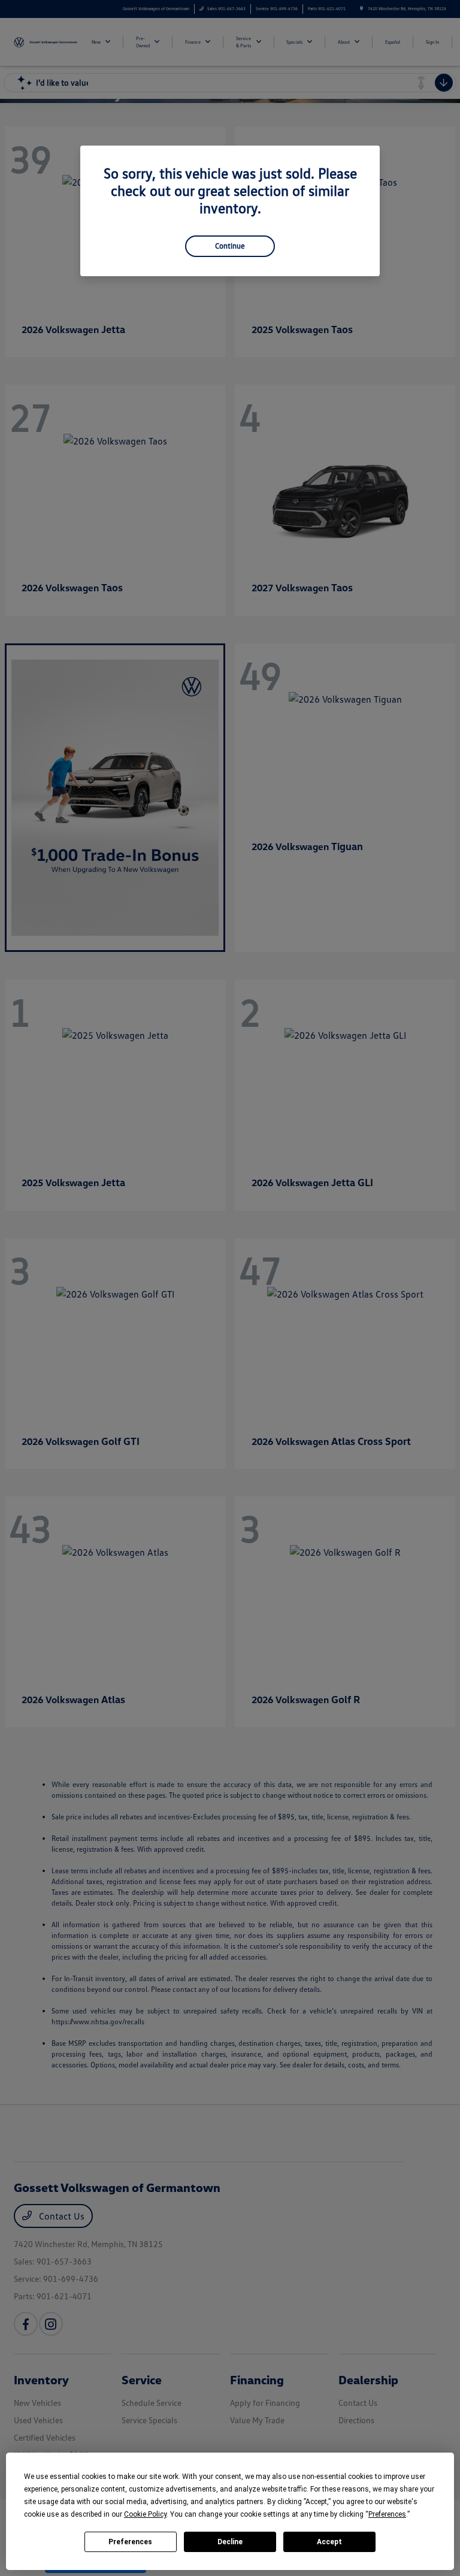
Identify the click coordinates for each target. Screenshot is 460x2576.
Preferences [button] (387, 2514)
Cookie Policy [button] (145, 2514)
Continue (230, 246)
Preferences (130, 2542)
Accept (329, 2542)
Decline (230, 2542)
